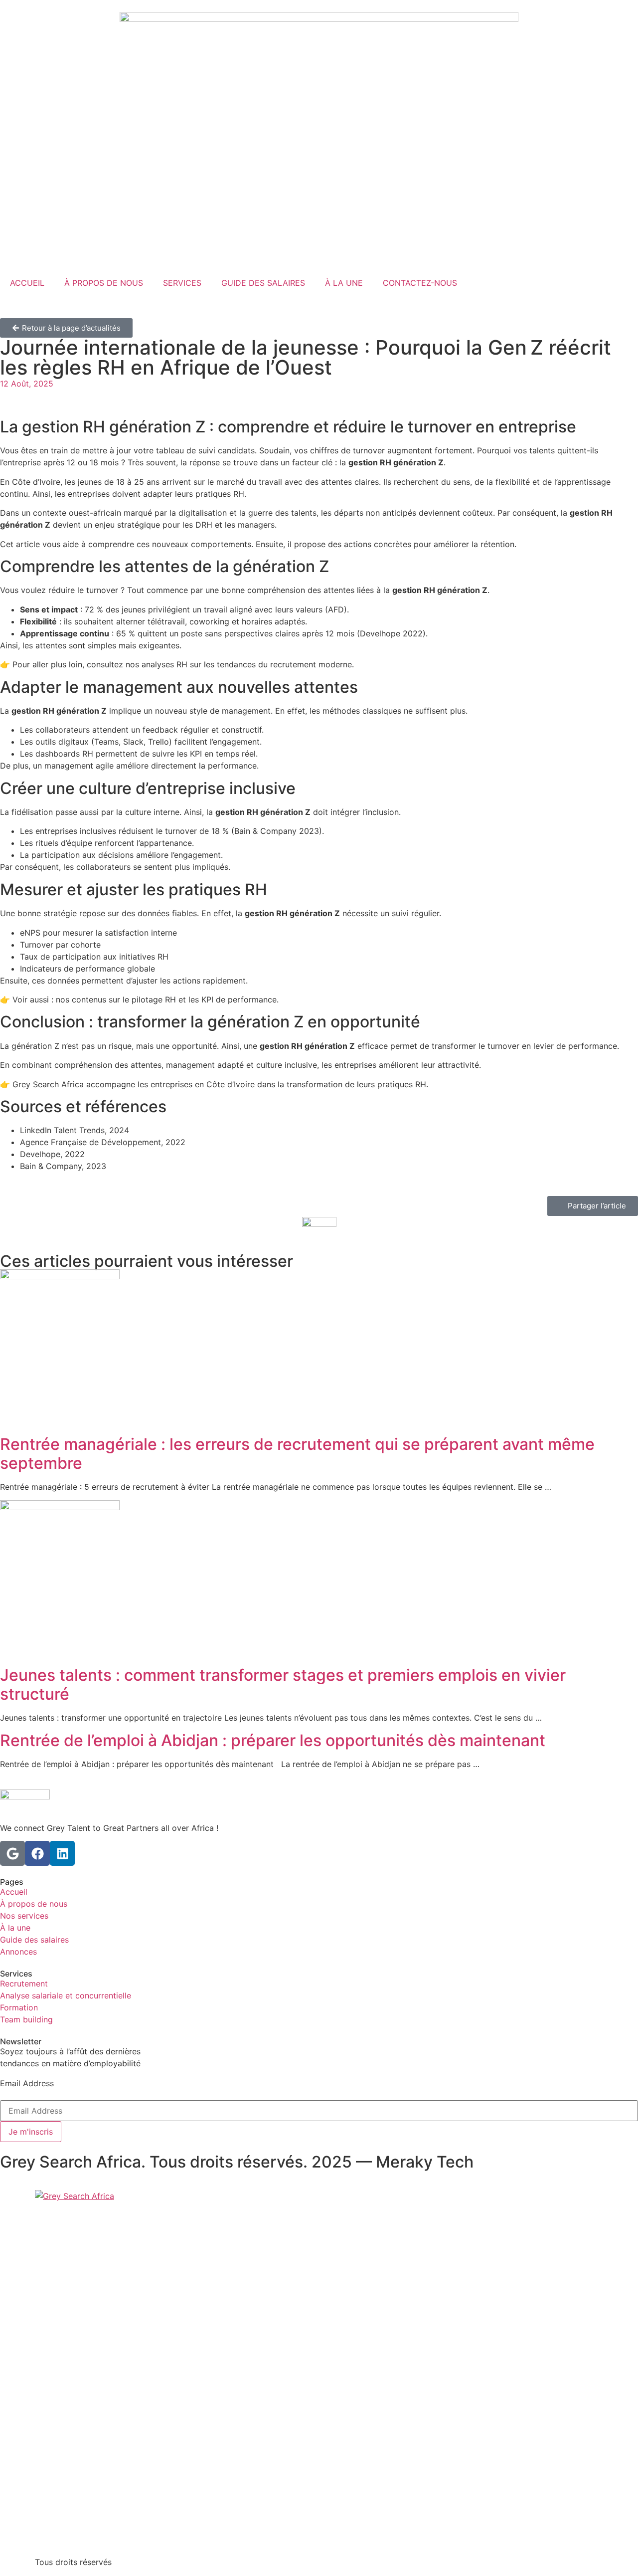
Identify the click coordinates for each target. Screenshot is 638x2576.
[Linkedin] (62, 1853)
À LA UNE (344, 283)
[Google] (12, 1853)
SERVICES (182, 283)
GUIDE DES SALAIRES (263, 283)
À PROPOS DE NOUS (104, 283)
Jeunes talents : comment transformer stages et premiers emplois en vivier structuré (283, 1684)
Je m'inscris (31, 2132)
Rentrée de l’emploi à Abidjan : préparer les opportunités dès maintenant (273, 1740)
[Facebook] (37, 1853)
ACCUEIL (27, 283)
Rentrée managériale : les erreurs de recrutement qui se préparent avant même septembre (297, 1454)
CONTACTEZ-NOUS (420, 283)
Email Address (27, 2083)
